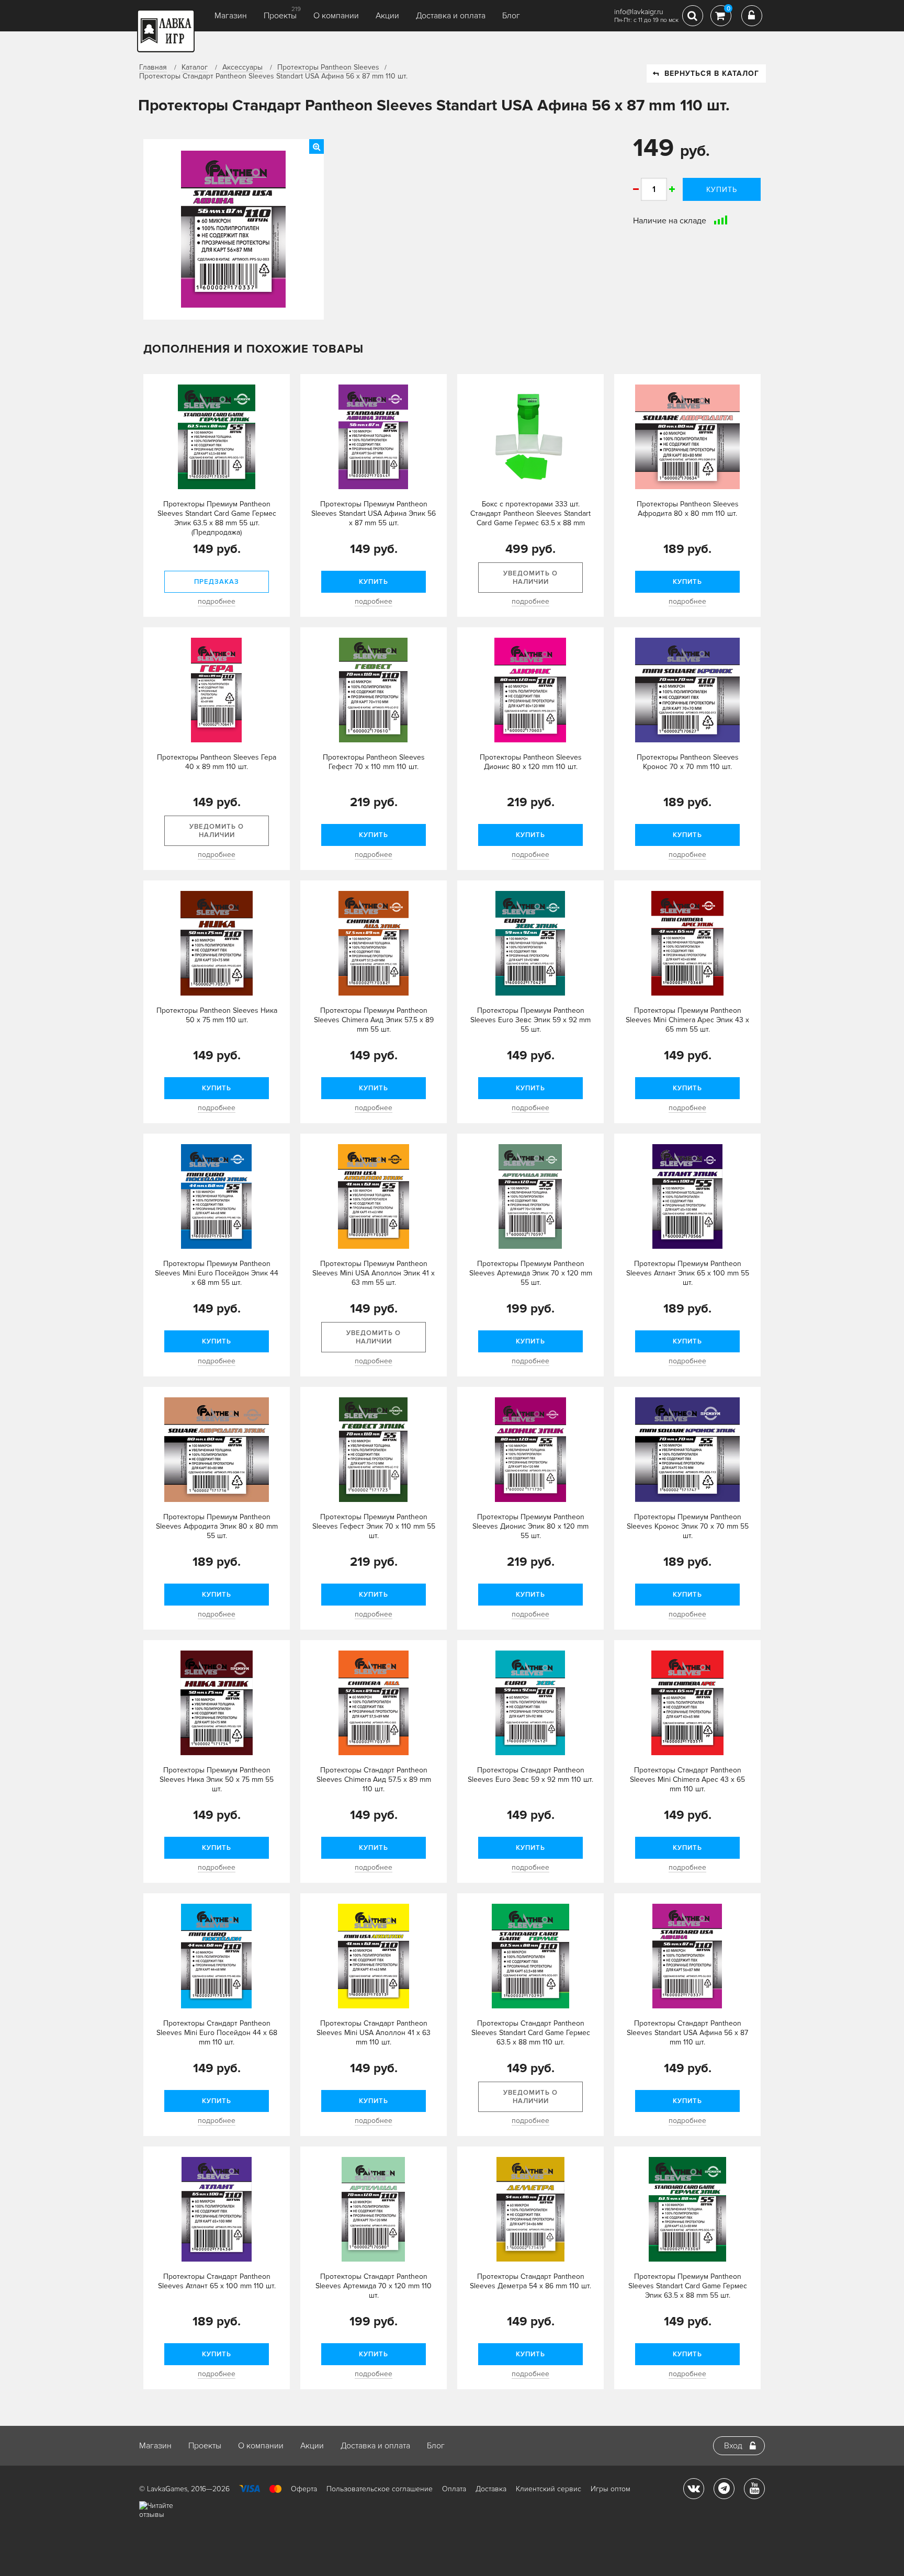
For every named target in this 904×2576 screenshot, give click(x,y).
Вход (733, 2446)
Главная (153, 67)
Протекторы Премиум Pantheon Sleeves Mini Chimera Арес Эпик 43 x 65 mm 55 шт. (687, 1020)
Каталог (195, 67)
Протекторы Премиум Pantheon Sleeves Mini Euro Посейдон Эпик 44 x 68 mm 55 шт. (217, 1273)
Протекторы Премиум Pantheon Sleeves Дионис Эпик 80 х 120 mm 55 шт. (530, 1526)
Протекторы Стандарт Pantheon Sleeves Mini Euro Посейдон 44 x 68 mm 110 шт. (217, 2033)
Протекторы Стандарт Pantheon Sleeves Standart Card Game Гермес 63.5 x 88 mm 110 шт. (531, 2033)
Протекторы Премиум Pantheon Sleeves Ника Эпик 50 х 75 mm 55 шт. (217, 1780)
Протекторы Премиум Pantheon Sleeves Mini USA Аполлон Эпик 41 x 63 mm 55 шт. (374, 1273)
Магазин (231, 16)
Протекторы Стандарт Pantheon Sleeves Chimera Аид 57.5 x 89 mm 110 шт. (374, 1780)
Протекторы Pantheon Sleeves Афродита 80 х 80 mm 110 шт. (688, 509)
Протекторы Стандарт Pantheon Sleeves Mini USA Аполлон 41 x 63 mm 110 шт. (374, 2033)
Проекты (280, 16)
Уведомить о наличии (530, 578)
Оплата (454, 2489)
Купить (722, 190)
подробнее (217, 601)
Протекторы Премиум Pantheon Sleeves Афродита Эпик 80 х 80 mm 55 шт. (217, 1526)
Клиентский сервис (549, 2489)
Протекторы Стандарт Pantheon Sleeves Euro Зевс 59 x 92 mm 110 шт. (530, 1775)
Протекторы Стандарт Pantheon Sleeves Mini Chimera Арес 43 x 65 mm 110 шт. (687, 1780)
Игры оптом (611, 2489)
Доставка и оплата (451, 16)
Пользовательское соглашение (380, 2489)
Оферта (304, 2489)
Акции (387, 16)
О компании (336, 16)
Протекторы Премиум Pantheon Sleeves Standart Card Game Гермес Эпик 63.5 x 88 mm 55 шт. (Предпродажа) (217, 518)
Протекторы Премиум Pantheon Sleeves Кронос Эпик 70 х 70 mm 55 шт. (688, 1526)
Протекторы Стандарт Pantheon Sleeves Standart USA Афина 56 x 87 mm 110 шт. (687, 2033)
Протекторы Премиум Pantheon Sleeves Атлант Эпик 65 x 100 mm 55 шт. (688, 1273)
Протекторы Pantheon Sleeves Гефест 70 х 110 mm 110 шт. (374, 762)
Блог (511, 16)
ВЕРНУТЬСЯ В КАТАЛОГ (712, 74)
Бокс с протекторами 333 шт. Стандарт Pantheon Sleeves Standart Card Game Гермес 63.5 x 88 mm (530, 513)
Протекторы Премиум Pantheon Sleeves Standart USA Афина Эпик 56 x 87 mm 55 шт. (374, 513)
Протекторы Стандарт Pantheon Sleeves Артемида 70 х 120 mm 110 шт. (374, 2286)
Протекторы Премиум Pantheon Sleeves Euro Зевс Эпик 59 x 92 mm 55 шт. (530, 1020)
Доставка (491, 2489)
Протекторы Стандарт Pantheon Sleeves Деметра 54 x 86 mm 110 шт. (530, 2281)
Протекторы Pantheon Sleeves (328, 67)
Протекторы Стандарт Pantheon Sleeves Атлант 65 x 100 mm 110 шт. (217, 2281)
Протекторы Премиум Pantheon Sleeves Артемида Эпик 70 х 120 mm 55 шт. (531, 1273)
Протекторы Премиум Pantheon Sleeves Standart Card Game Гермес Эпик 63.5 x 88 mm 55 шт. (688, 2286)
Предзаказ (217, 582)
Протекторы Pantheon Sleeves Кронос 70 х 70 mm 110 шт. (688, 762)
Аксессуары (242, 67)
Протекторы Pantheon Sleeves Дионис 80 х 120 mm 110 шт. (531, 762)
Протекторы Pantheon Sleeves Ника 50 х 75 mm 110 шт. (217, 1015)
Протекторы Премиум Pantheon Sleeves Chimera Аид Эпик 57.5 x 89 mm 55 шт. (374, 1020)
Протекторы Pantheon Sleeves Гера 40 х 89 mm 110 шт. (217, 762)
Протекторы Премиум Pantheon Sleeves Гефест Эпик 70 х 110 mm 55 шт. (374, 1526)
